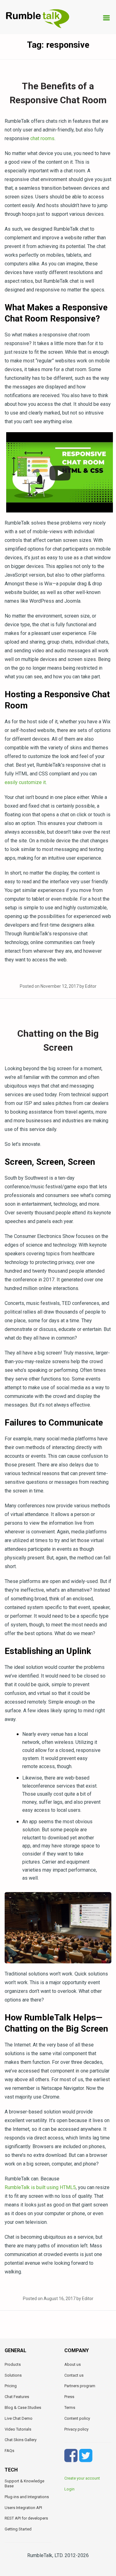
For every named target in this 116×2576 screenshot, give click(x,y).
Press (69, 2397)
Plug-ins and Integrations (27, 2497)
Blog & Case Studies (23, 2408)
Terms (70, 2408)
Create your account (82, 2478)
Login (69, 2489)
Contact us (74, 2375)
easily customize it (25, 782)
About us (73, 2364)
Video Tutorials (18, 2429)
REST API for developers (26, 2518)
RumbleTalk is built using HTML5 (40, 2187)
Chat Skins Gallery (21, 2440)
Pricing (11, 2386)
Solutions (13, 2375)
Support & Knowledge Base (24, 2483)
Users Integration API (23, 2508)
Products (13, 2364)
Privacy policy (76, 2429)
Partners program (80, 2386)
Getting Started (18, 2529)
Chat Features (17, 2397)
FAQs (9, 2451)
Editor (91, 986)
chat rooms (42, 138)
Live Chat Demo (19, 2418)
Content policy (77, 2418)
